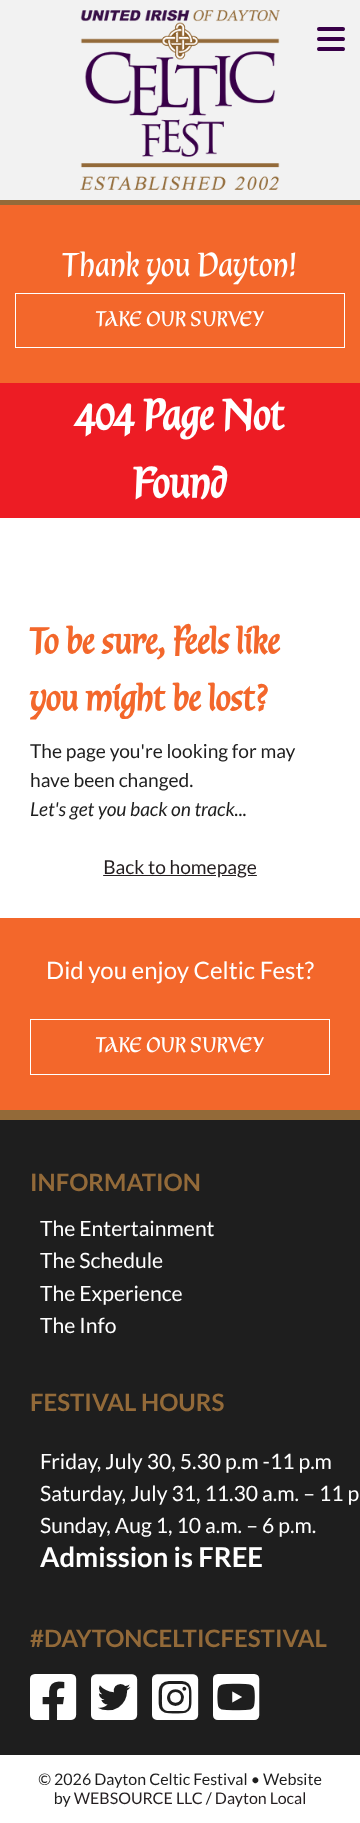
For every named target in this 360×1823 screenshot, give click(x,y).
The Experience (111, 1293)
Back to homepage (180, 867)
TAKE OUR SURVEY (180, 320)
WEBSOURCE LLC (138, 1798)
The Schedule (101, 1260)
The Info (78, 1325)
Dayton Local (260, 1798)
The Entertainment (127, 1228)
